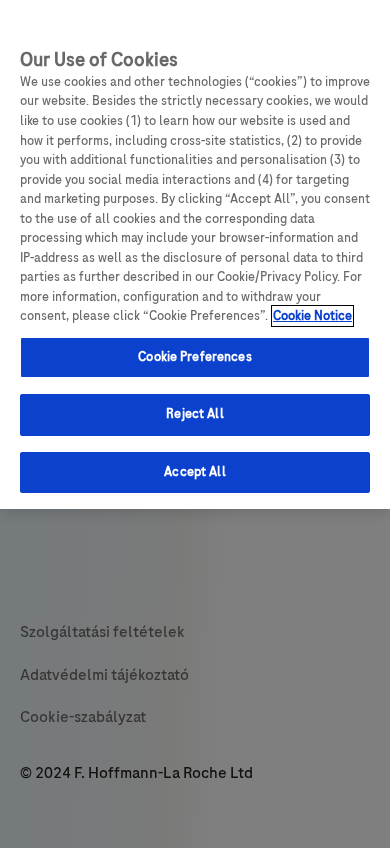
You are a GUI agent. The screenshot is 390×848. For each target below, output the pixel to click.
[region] (195, 254)
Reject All (194, 414)
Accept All (194, 472)
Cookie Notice (312, 316)
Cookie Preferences (194, 357)
